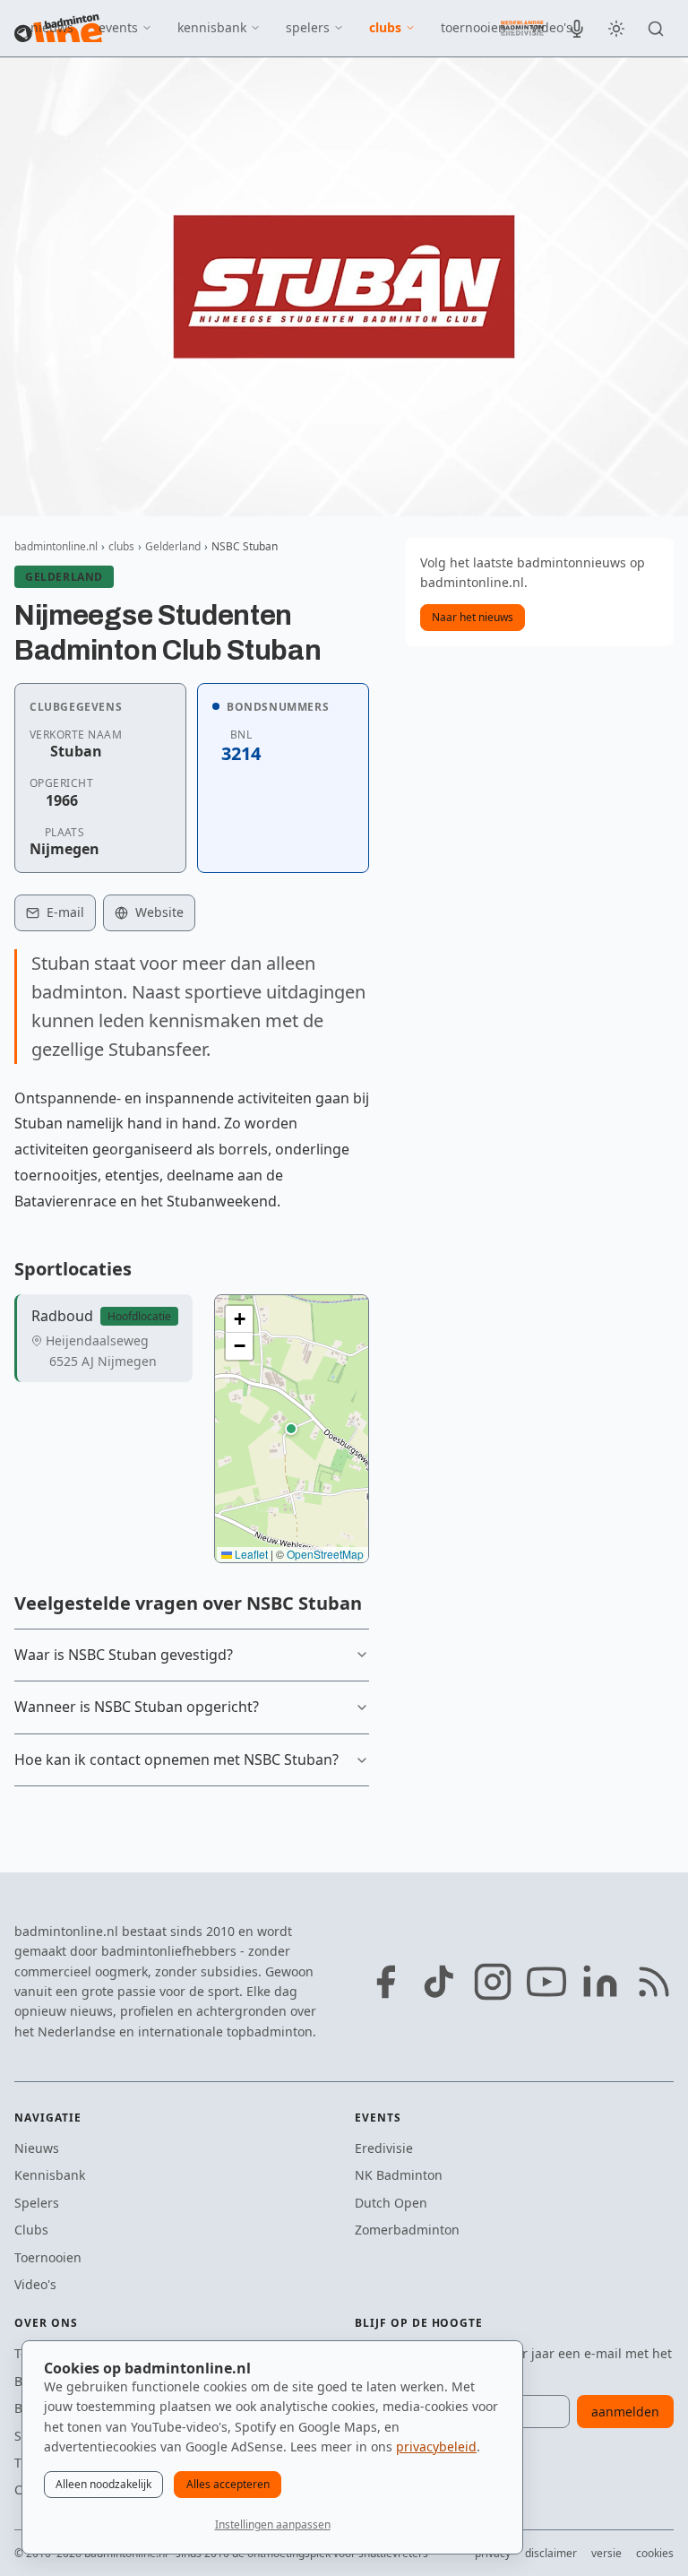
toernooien (473, 27)
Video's (35, 2284)
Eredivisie (384, 2148)
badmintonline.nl (56, 546)
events (118, 27)
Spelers (37, 2203)
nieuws (52, 27)
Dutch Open (391, 2203)
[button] (291, 1429)
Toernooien (48, 2257)
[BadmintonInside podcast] (577, 29)
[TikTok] (439, 1982)
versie (606, 2553)
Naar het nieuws (473, 617)
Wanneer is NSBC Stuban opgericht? (137, 1707)
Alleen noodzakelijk (103, 2484)
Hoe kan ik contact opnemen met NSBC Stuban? (176, 1759)
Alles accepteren (228, 2484)
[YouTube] (546, 1982)
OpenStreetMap (325, 1554)
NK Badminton (399, 2175)
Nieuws (37, 2148)
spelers (308, 27)
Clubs (31, 2230)
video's (552, 27)
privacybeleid (436, 2446)
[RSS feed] (654, 1982)
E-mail (65, 912)
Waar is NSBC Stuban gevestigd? (124, 1655)
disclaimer (551, 2553)
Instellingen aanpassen (273, 2524)
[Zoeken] (656, 29)
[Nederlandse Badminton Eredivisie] (522, 28)
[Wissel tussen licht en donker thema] (616, 29)
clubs (385, 27)
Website (159, 912)
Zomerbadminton (407, 2230)
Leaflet (250, 1554)
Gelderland (173, 546)
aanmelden (625, 2412)
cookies (655, 2553)
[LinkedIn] (600, 1982)
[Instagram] (493, 1982)
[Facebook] (385, 1982)
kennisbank (212, 27)
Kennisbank (50, 2175)
